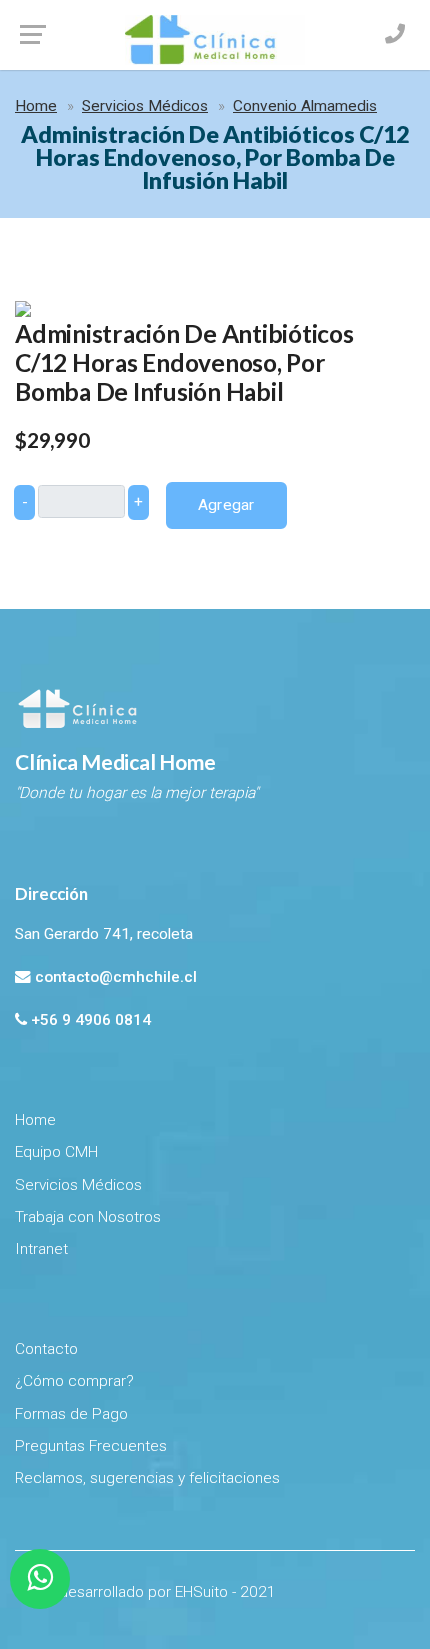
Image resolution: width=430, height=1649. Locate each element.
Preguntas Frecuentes (91, 1446)
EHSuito (201, 1592)
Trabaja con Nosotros (88, 1217)
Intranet (41, 1249)
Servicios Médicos (145, 106)
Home (36, 106)
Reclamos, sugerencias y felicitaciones (147, 1478)
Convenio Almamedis (305, 106)
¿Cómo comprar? (74, 1381)
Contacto (46, 1349)
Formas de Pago (71, 1414)
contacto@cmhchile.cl (116, 977)
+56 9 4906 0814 (91, 1020)
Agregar (226, 505)
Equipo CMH (56, 1152)
